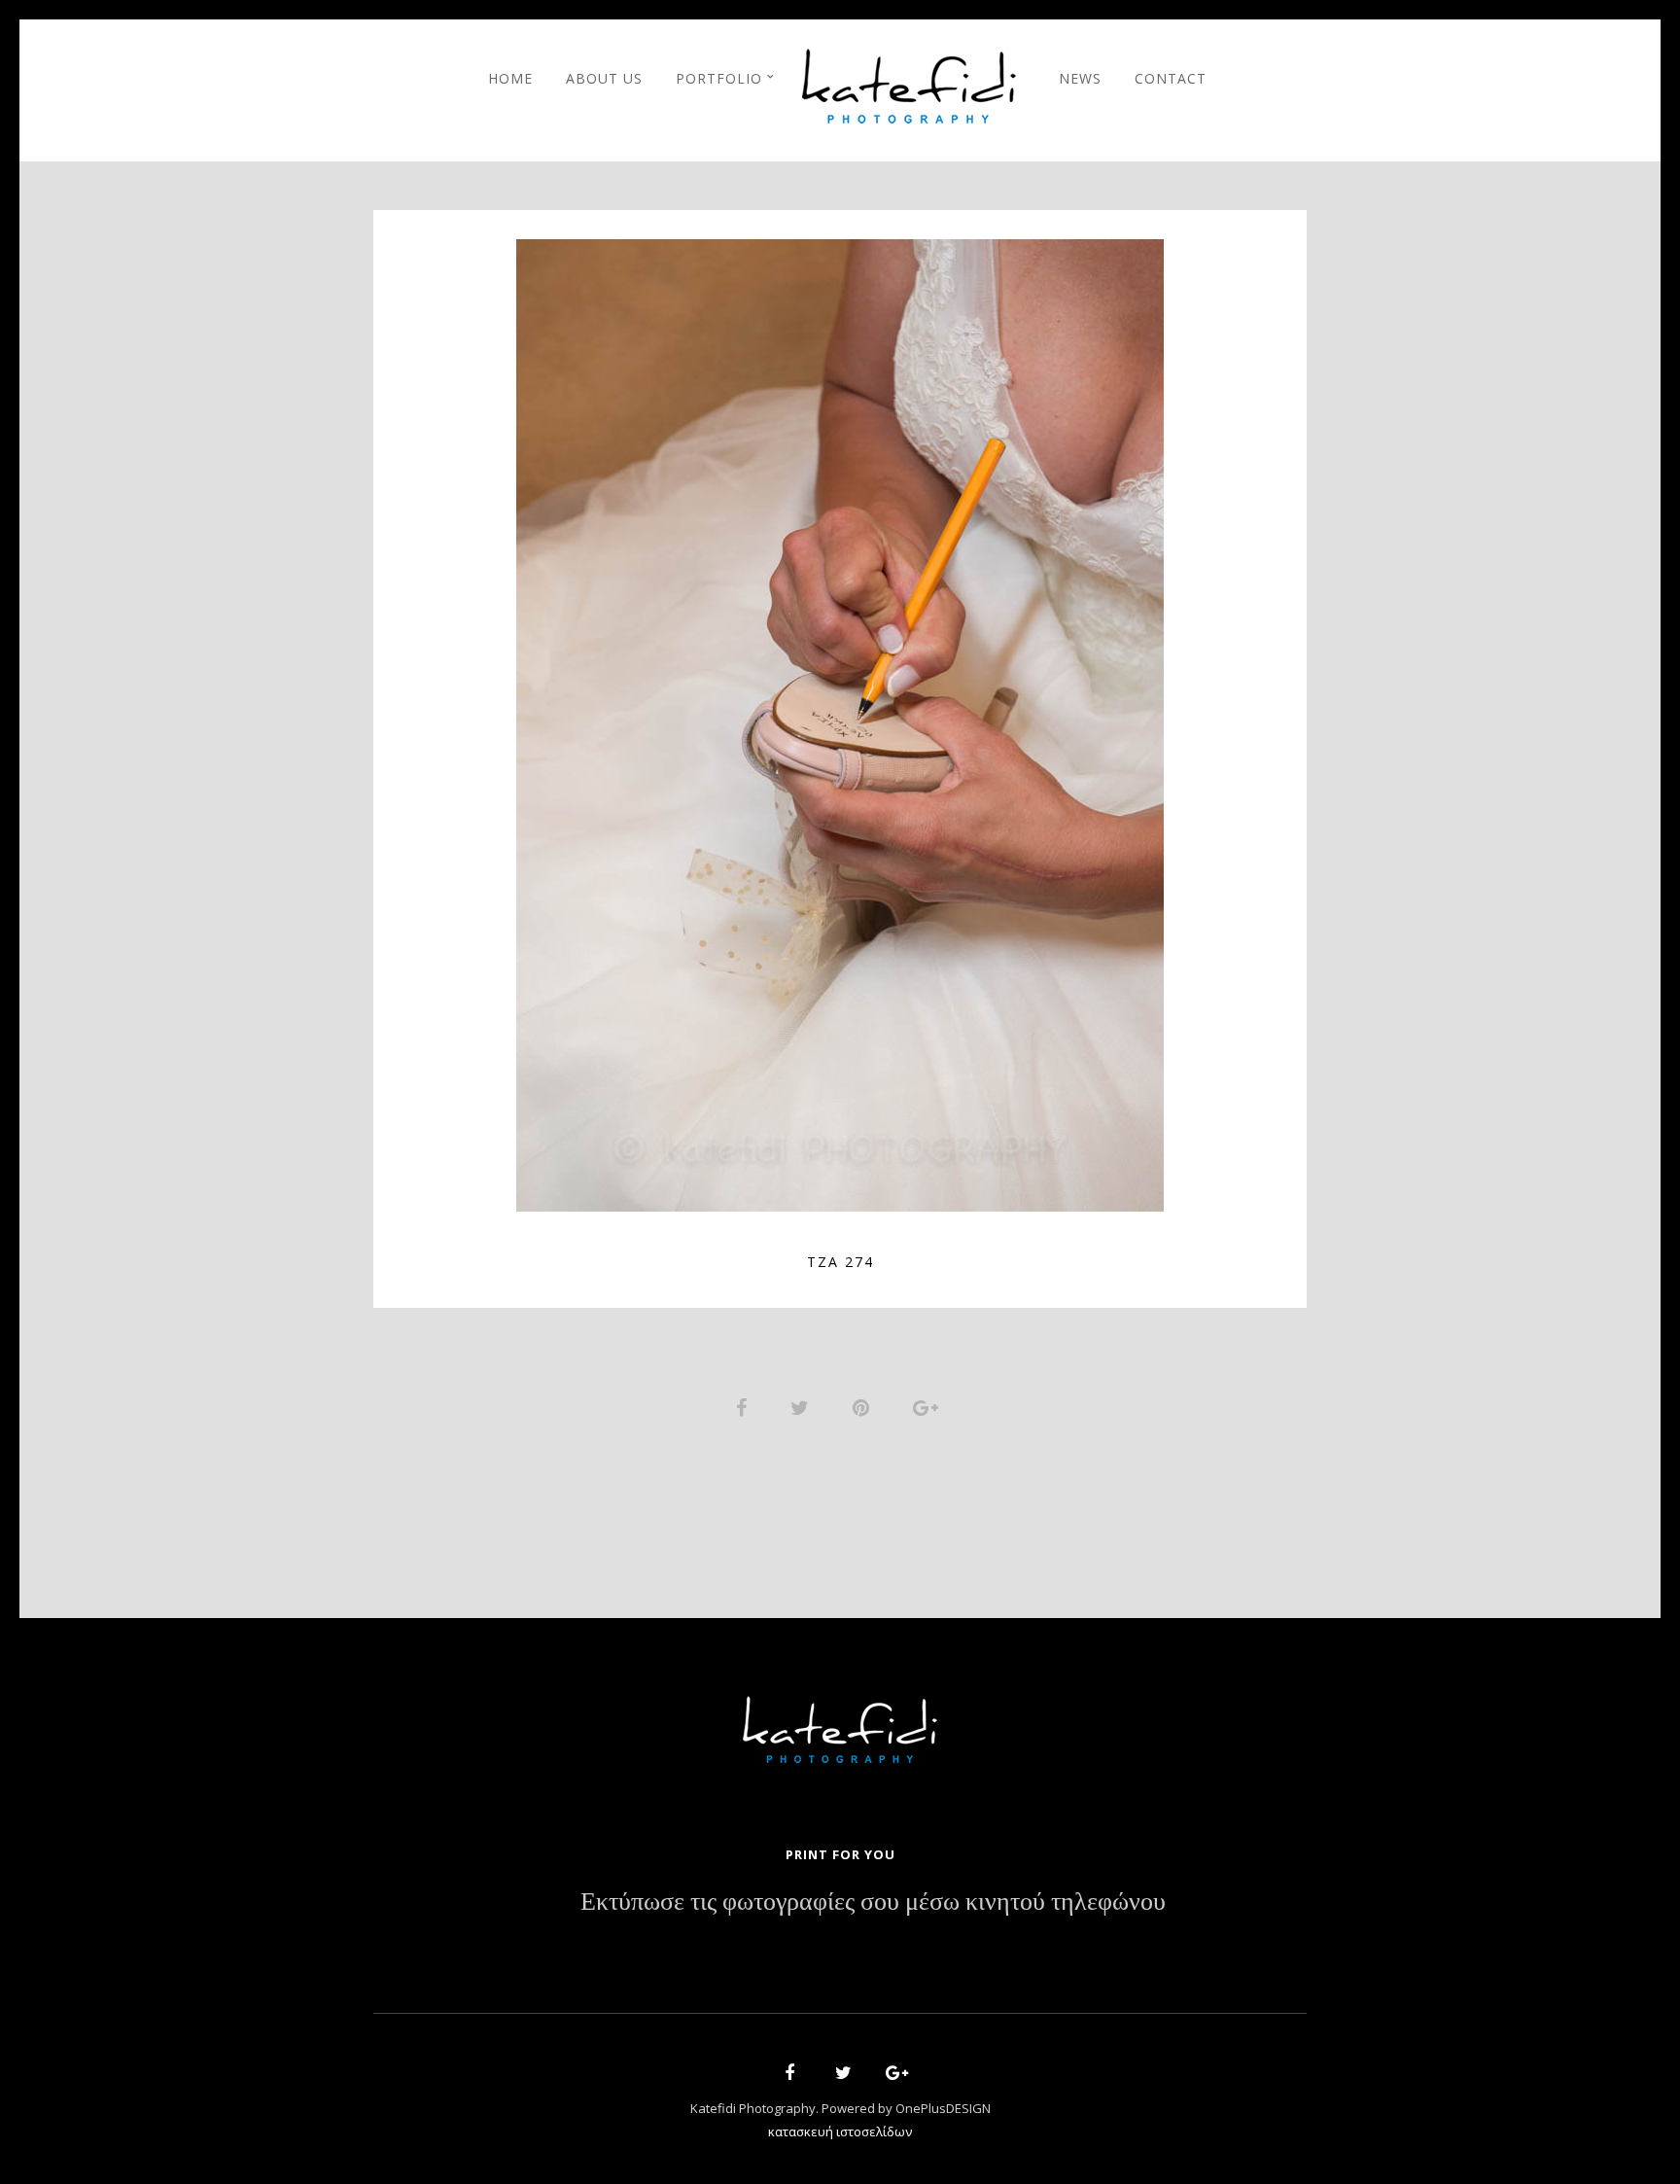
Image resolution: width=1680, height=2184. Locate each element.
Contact (1171, 78)
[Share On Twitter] (803, 1406)
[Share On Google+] (929, 1406)
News (1080, 78)
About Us (604, 78)
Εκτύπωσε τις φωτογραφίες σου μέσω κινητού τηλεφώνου (873, 1902)
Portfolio (719, 78)
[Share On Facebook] (745, 1406)
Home (510, 78)
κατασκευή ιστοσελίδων (840, 2131)
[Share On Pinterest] (864, 1406)
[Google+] (891, 2076)
